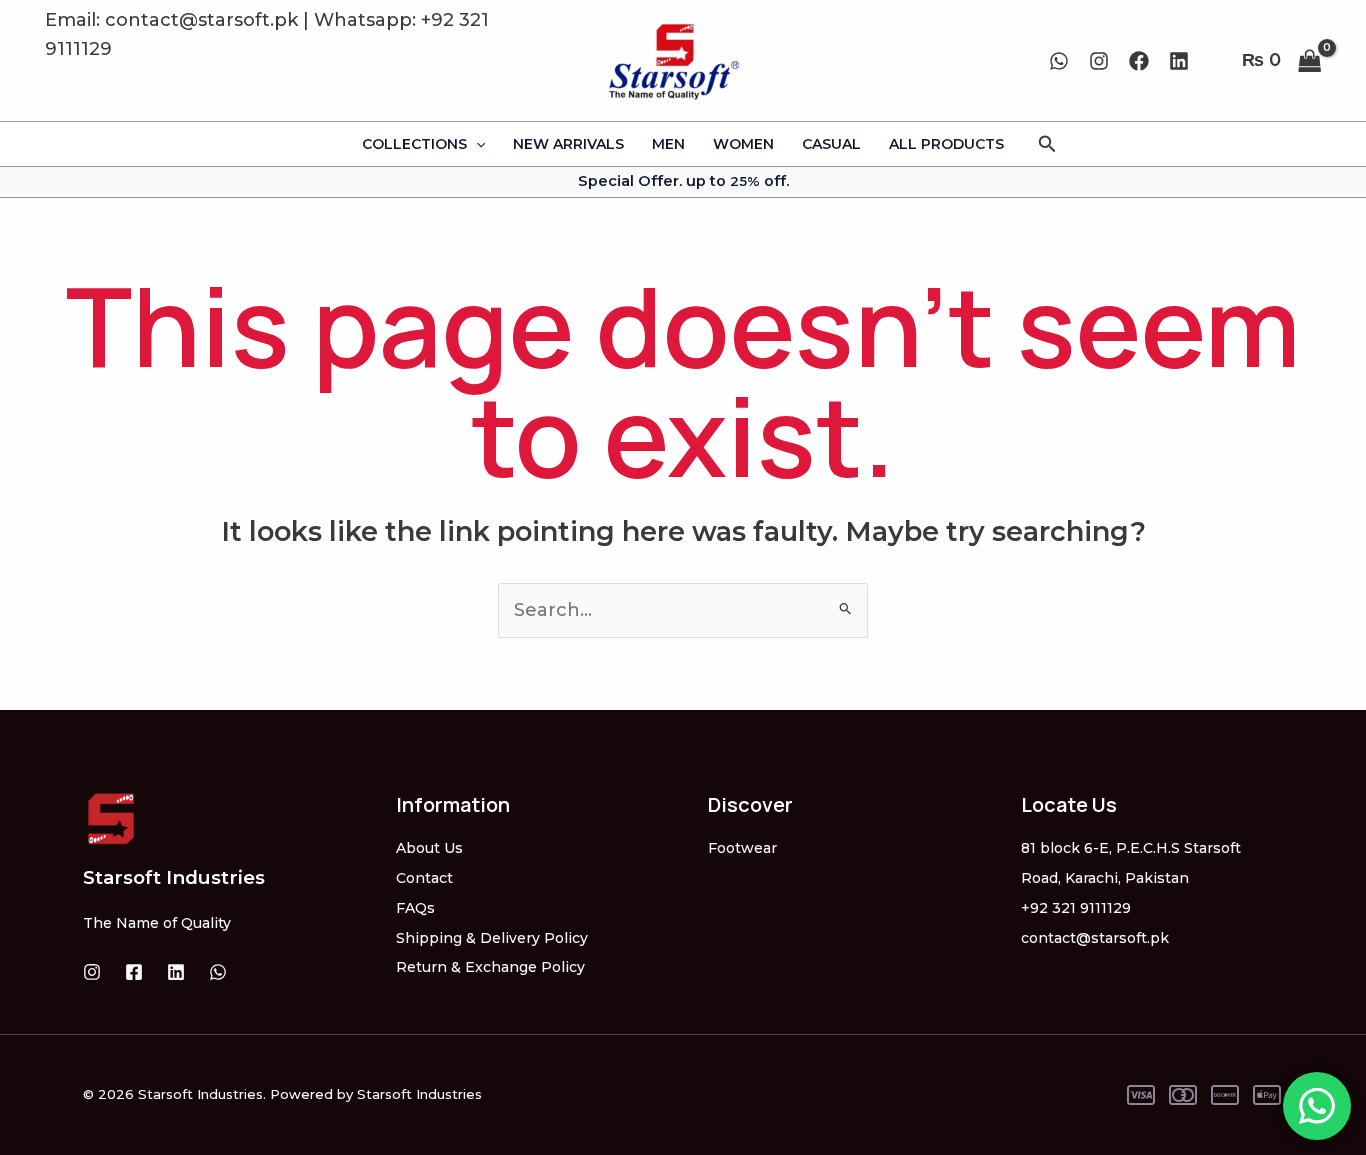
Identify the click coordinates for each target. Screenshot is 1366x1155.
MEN (668, 144)
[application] (476, 144)
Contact (424, 878)
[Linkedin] (1179, 61)
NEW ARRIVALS (568, 144)
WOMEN (743, 144)
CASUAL (831, 144)
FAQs (415, 908)
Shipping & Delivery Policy (492, 938)
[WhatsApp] (1059, 61)
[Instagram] (1099, 61)
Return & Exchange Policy (490, 967)
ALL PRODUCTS (946, 144)
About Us (429, 848)
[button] (1047, 144)
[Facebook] (1139, 61)
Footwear (742, 848)
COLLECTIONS (414, 144)
